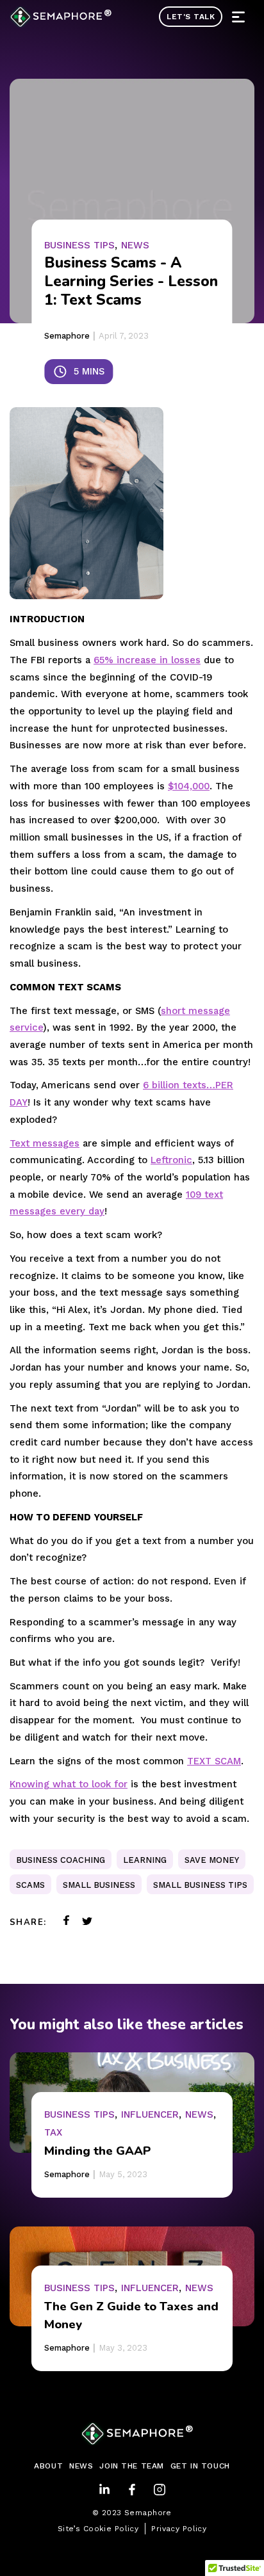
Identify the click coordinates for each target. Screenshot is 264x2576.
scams (30, 1885)
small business (99, 1885)
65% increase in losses (147, 660)
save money (212, 1860)
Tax (53, 2132)
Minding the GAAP (97, 2151)
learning (145, 1860)
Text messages (45, 1143)
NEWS (81, 2466)
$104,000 (189, 786)
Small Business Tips (200, 1885)
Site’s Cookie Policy (98, 2529)
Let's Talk (191, 17)
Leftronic (171, 1160)
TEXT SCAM (214, 1761)
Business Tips (79, 245)
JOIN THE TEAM (131, 2466)
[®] (56, 17)
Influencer (150, 2114)
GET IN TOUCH (200, 2466)
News (135, 245)
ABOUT (48, 2466)
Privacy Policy (179, 2529)
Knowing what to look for (69, 1784)
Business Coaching (61, 1860)
